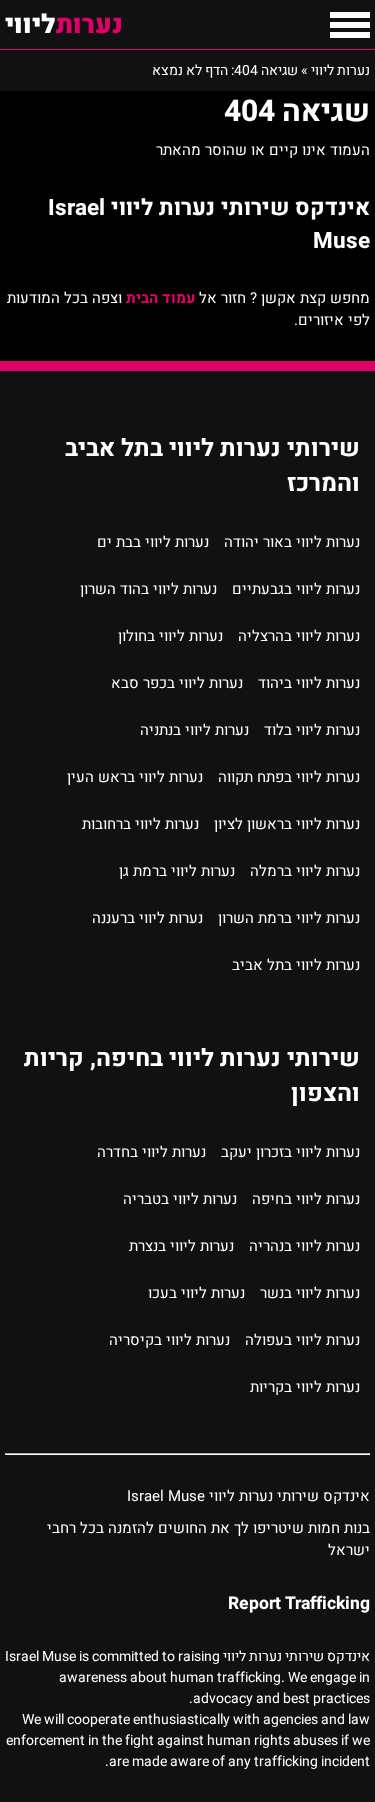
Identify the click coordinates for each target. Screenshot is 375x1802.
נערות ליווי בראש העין (135, 777)
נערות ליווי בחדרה (151, 1152)
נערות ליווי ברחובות (140, 824)
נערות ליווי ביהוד (309, 683)
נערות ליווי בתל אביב (296, 965)
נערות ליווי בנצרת (181, 1246)
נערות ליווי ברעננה (147, 918)
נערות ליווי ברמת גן (177, 871)
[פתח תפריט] (350, 25)
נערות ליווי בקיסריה (169, 1340)
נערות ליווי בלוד (312, 730)
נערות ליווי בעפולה (302, 1340)
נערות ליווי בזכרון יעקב (290, 1152)
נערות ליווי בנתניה (194, 730)
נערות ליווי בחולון (170, 636)
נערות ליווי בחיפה (306, 1199)
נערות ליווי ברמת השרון (289, 918)
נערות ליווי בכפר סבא (177, 683)
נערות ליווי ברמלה (305, 871)
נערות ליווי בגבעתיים (296, 589)
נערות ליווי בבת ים (153, 542)
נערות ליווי (340, 70)
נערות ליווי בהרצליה (299, 636)
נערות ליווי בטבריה (180, 1199)
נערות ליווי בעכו (196, 1293)
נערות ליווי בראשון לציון (287, 824)
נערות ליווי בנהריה (304, 1246)
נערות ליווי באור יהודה (292, 542)
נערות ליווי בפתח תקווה (289, 777)
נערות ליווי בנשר (310, 1293)
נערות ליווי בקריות (305, 1387)
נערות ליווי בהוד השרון (148, 589)
